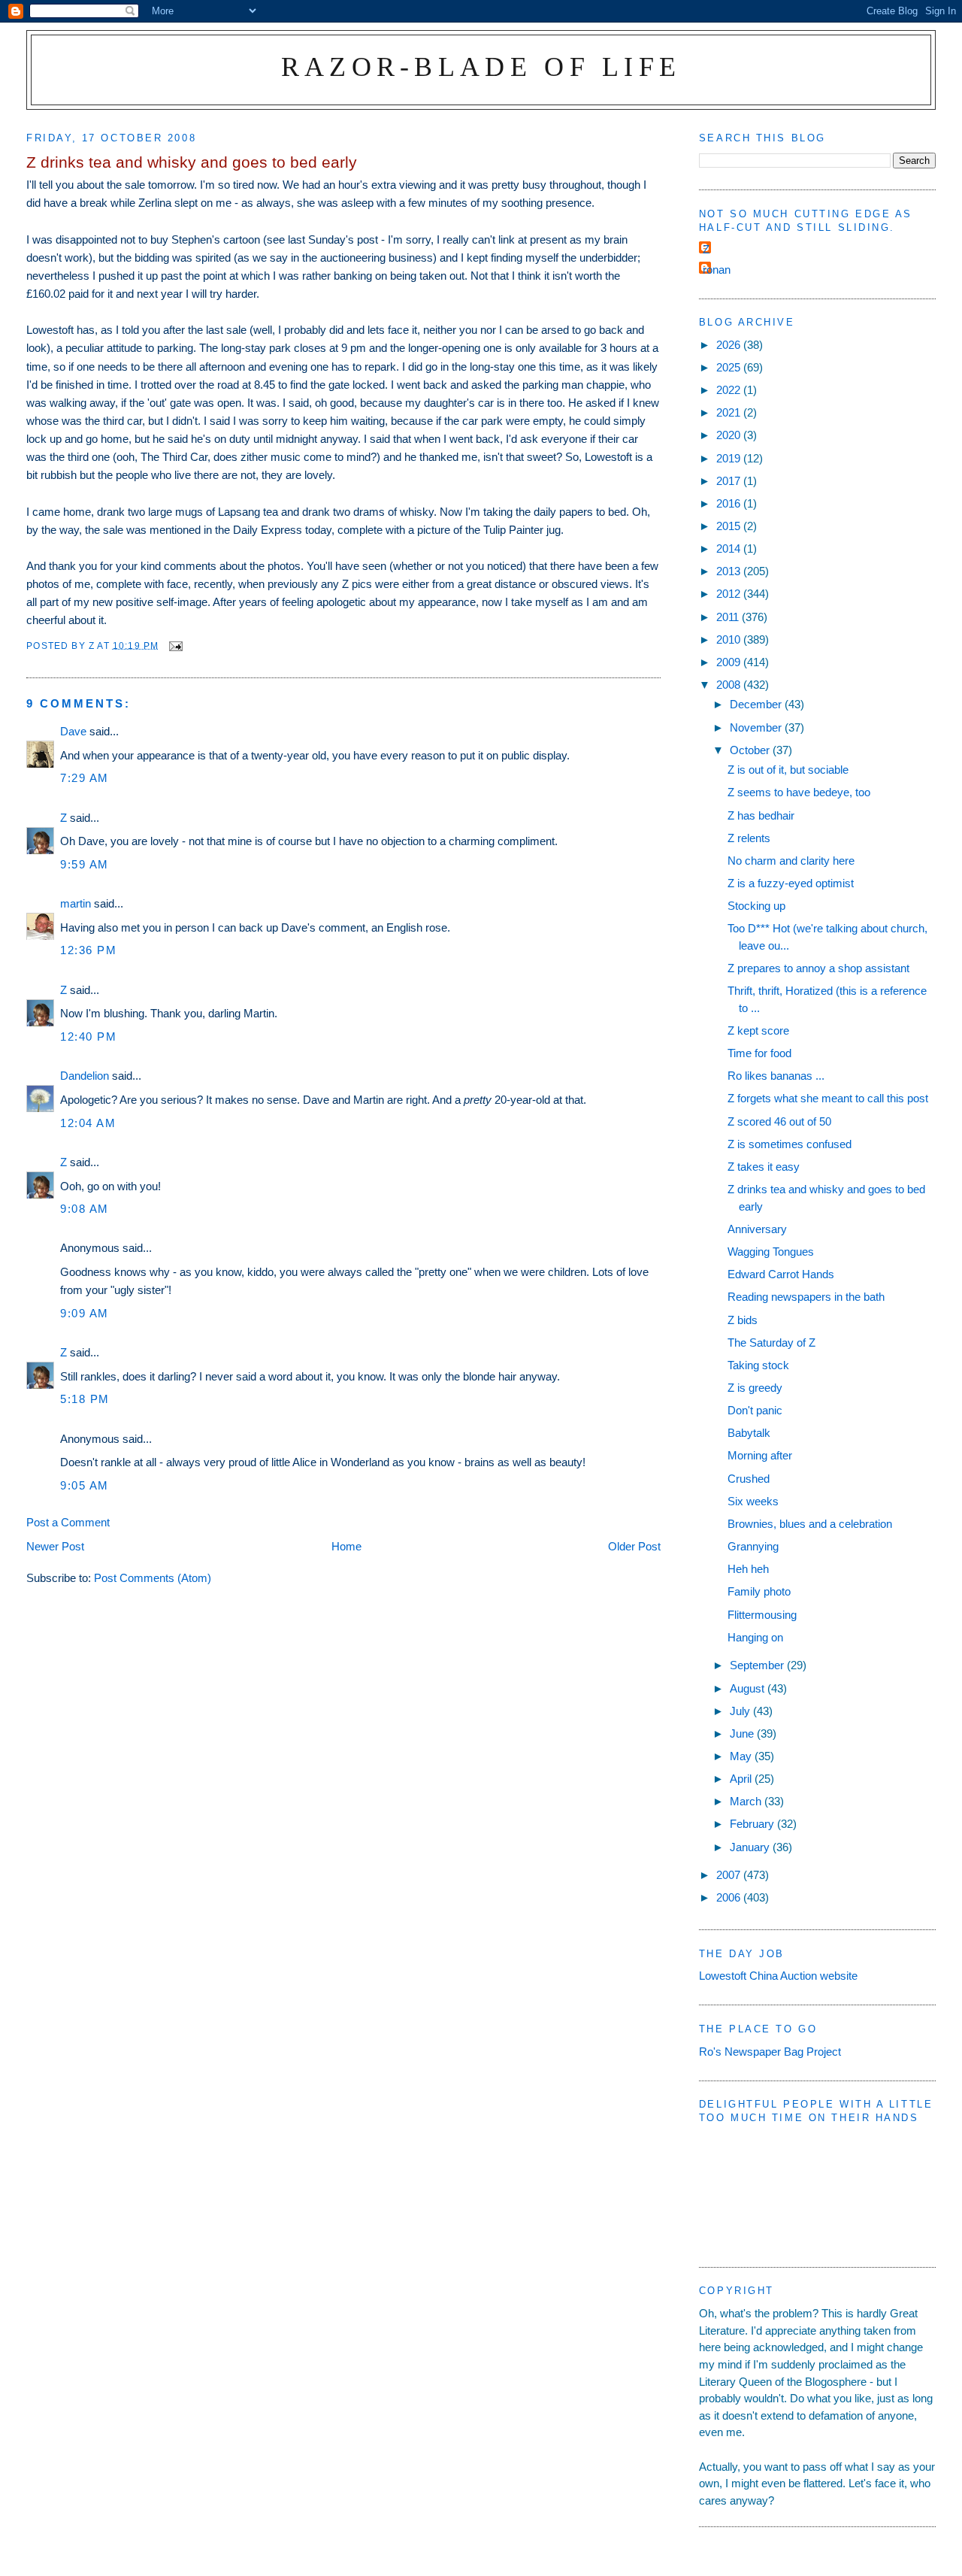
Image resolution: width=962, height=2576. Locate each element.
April (742, 1779)
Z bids (743, 1320)
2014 (730, 549)
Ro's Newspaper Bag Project (770, 2052)
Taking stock (758, 1365)
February (753, 1824)
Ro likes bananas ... (776, 1076)
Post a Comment (68, 1522)
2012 (730, 594)
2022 (730, 390)
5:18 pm (85, 1399)
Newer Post (55, 1546)
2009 (730, 662)
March (747, 1801)
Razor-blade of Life (481, 67)
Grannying (753, 1546)
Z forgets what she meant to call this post (828, 1098)
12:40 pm (88, 1036)
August (749, 1688)
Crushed (749, 1479)
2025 (730, 367)
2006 (730, 1897)
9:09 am (85, 1313)
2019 (730, 458)
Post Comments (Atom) (153, 1578)
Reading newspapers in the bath (806, 1297)
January (751, 1847)
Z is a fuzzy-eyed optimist (791, 883)
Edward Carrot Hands (781, 1274)
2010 (730, 639)
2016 (730, 503)
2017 (730, 481)
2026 (730, 345)
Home (346, 1546)
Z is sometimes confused (790, 1144)
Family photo (759, 1591)
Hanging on (755, 1637)
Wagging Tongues (771, 1252)
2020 (730, 435)
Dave (73, 731)
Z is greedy (755, 1388)
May (742, 1756)
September (758, 1665)
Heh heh (748, 1569)
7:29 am (85, 778)
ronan (717, 270)
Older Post (634, 1546)
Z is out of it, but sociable (788, 770)
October (751, 750)
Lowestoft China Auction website (778, 1976)
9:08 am (85, 1209)
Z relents (749, 838)
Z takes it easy (764, 1167)
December (757, 704)
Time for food (759, 1053)
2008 (730, 685)
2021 (730, 412)
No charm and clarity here (791, 861)
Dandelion (85, 1076)
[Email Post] (175, 645)
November (757, 727)
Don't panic (755, 1410)
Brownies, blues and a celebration (810, 1524)
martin (76, 903)
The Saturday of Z (771, 1343)
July (741, 1711)
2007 (730, 1875)
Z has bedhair (761, 815)
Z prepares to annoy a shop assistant (818, 968)
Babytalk (749, 1433)
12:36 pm (88, 950)
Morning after (760, 1455)
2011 (729, 617)
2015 (730, 526)
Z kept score (758, 1030)
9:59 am (85, 864)
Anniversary (757, 1229)
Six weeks (753, 1501)
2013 (730, 571)
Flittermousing (762, 1615)
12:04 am (88, 1123)
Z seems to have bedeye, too (799, 792)
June (743, 1733)
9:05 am (85, 1485)
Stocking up (756, 906)
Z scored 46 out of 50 (779, 1121)
